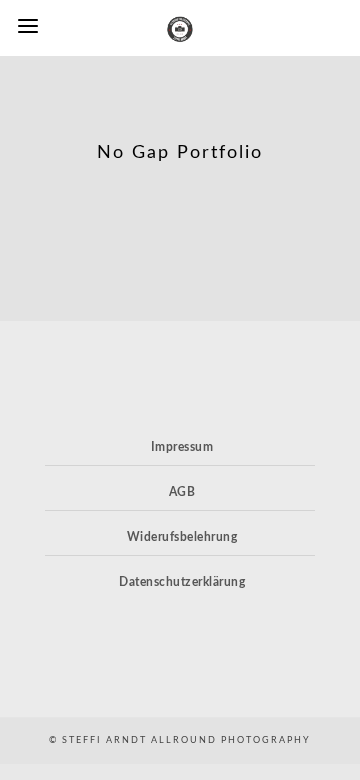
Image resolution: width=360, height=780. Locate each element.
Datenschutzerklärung (182, 582)
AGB (182, 492)
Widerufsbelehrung (182, 537)
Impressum (182, 447)
